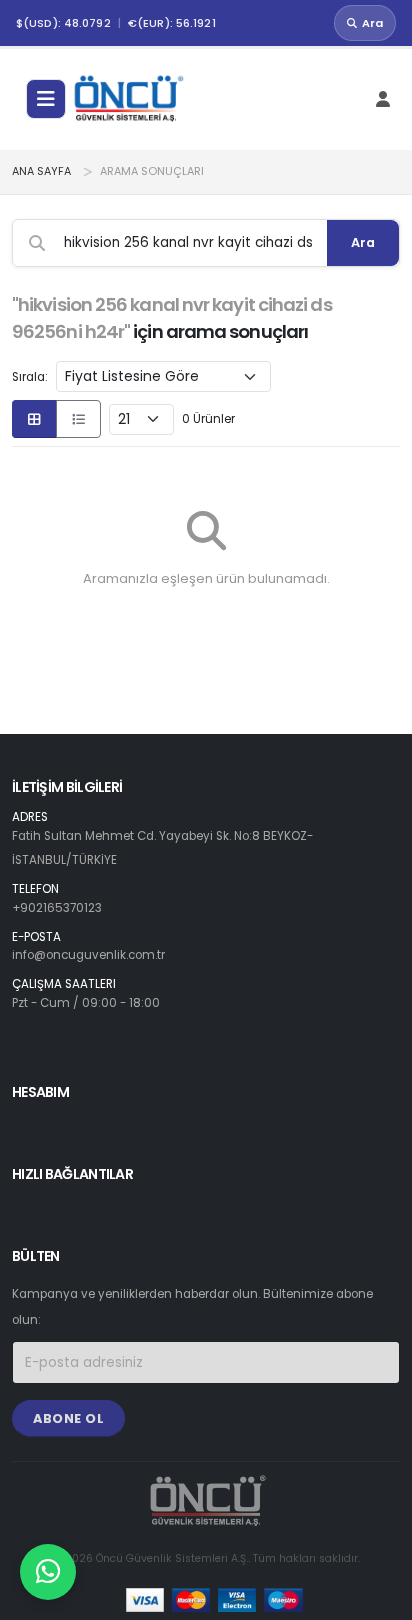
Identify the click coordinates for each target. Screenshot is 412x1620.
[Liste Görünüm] (78, 419)
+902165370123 (57, 908)
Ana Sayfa (41, 171)
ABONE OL (68, 1418)
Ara (372, 23)
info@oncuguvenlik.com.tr (88, 955)
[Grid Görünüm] (34, 419)
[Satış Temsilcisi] (48, 1572)
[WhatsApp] (48, 1572)
